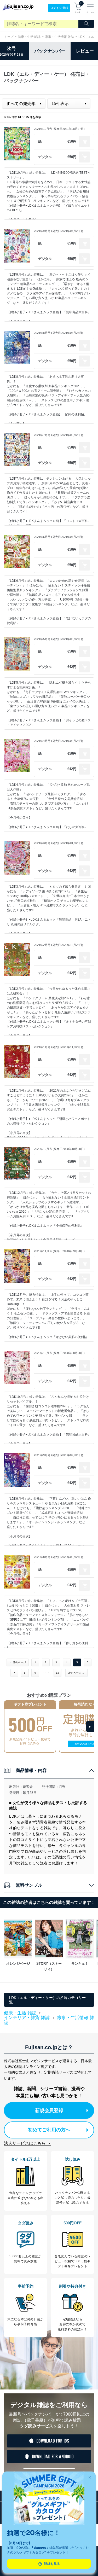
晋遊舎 (28, 1787)
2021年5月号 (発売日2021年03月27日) (59, 639)
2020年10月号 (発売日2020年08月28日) (59, 1353)
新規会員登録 (49, 2110)
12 (57, 1673)
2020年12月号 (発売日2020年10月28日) (59, 1149)
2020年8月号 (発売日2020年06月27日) (59, 1557)
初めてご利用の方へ (49, 2130)
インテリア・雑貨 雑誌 (27, 2018)
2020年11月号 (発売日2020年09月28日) (59, 1251)
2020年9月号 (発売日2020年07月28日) (59, 1455)
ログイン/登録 (59, 8)
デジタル (45, 157)
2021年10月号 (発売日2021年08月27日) (59, 129)
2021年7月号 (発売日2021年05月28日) (59, 435)
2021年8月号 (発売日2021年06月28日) (59, 333)
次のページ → (76, 1673)
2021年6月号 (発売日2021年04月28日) (59, 537)
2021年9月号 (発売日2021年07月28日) (59, 231)
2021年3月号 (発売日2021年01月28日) (59, 843)
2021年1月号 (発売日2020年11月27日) (59, 1047)
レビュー (85, 51)
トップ (9, 37)
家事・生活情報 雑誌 (59, 37)
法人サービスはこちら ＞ (27, 2143)
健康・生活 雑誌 (29, 37)
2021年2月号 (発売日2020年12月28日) (59, 945)
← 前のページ (18, 1662)
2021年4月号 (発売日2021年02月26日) (59, 741)
